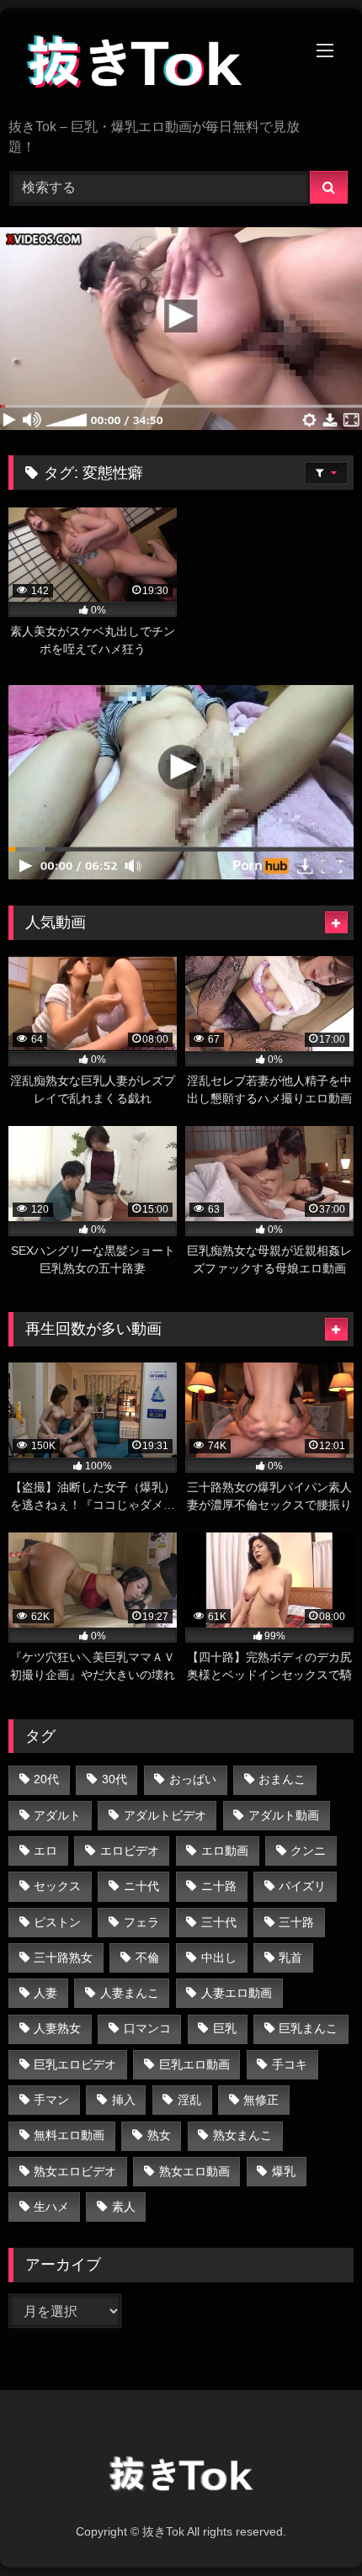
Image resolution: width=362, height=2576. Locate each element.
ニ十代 (141, 1886)
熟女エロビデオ (75, 2171)
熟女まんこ (242, 2135)
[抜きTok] (148, 65)
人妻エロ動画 (237, 1993)
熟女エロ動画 (194, 2171)
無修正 (261, 2100)
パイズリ (302, 1886)
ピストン (57, 1922)
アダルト (57, 1815)
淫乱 (189, 2100)
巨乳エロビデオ (75, 2064)
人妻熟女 (57, 2028)
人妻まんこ (130, 1993)
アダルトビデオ (165, 1815)
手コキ (290, 2064)
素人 (124, 2207)
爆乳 (284, 2171)
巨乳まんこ (308, 2028)
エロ (45, 1851)
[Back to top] (310, 2526)
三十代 (219, 1922)
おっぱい (193, 1779)
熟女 (159, 2135)
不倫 (147, 1957)
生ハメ (51, 2207)
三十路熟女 (63, 1957)
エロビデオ (130, 1851)
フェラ (141, 1922)
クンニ (308, 1851)
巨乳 (225, 2028)
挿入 (124, 2100)
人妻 (45, 1993)
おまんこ (282, 1779)
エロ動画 (225, 1851)
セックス (57, 1886)
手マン (51, 2100)
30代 (114, 1779)
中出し (219, 1957)
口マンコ (147, 2028)
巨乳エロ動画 (194, 2064)
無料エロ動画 (69, 2135)
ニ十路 (219, 1886)
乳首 (290, 1957)
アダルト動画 (284, 1815)
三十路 (296, 1922)
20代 (46, 1779)
